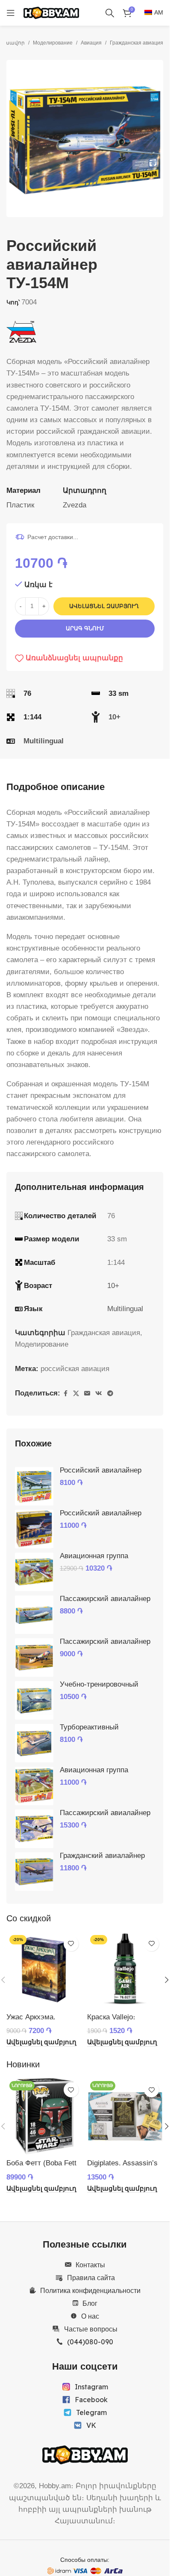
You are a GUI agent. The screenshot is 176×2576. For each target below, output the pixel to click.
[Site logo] (51, 12)
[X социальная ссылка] (76, 1394)
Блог (90, 2303)
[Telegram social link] (110, 1394)
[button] (15, 139)
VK (91, 2425)
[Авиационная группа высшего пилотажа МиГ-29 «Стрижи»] (34, 1572)
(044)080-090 (90, 2342)
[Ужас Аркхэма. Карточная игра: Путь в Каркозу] (45, 1970)
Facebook (91, 2400)
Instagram (91, 2387)
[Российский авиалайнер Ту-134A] (34, 1486)
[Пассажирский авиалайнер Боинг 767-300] (34, 1615)
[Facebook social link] (65, 1394)
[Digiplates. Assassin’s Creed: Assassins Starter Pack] (125, 2116)
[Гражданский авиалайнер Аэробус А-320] (34, 1872)
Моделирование (53, 43)
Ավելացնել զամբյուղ (104, 606)
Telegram (91, 2412)
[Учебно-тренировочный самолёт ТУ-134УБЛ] (34, 1700)
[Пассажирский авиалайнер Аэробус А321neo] (34, 1658)
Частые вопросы (91, 2329)
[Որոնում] (110, 13)
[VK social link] (99, 1394)
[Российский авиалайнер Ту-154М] (34, 1529)
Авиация (91, 43)
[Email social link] (87, 1394)
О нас (90, 2316)
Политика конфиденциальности (90, 2290)
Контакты (90, 2265)
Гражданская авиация (136, 43)
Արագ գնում (85, 628)
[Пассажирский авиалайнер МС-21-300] (34, 1829)
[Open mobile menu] (11, 13)
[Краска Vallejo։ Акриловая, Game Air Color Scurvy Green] (125, 1970)
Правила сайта (91, 2278)
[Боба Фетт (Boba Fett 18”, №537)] (45, 2116)
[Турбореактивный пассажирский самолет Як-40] (34, 1743)
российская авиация (75, 1369)
